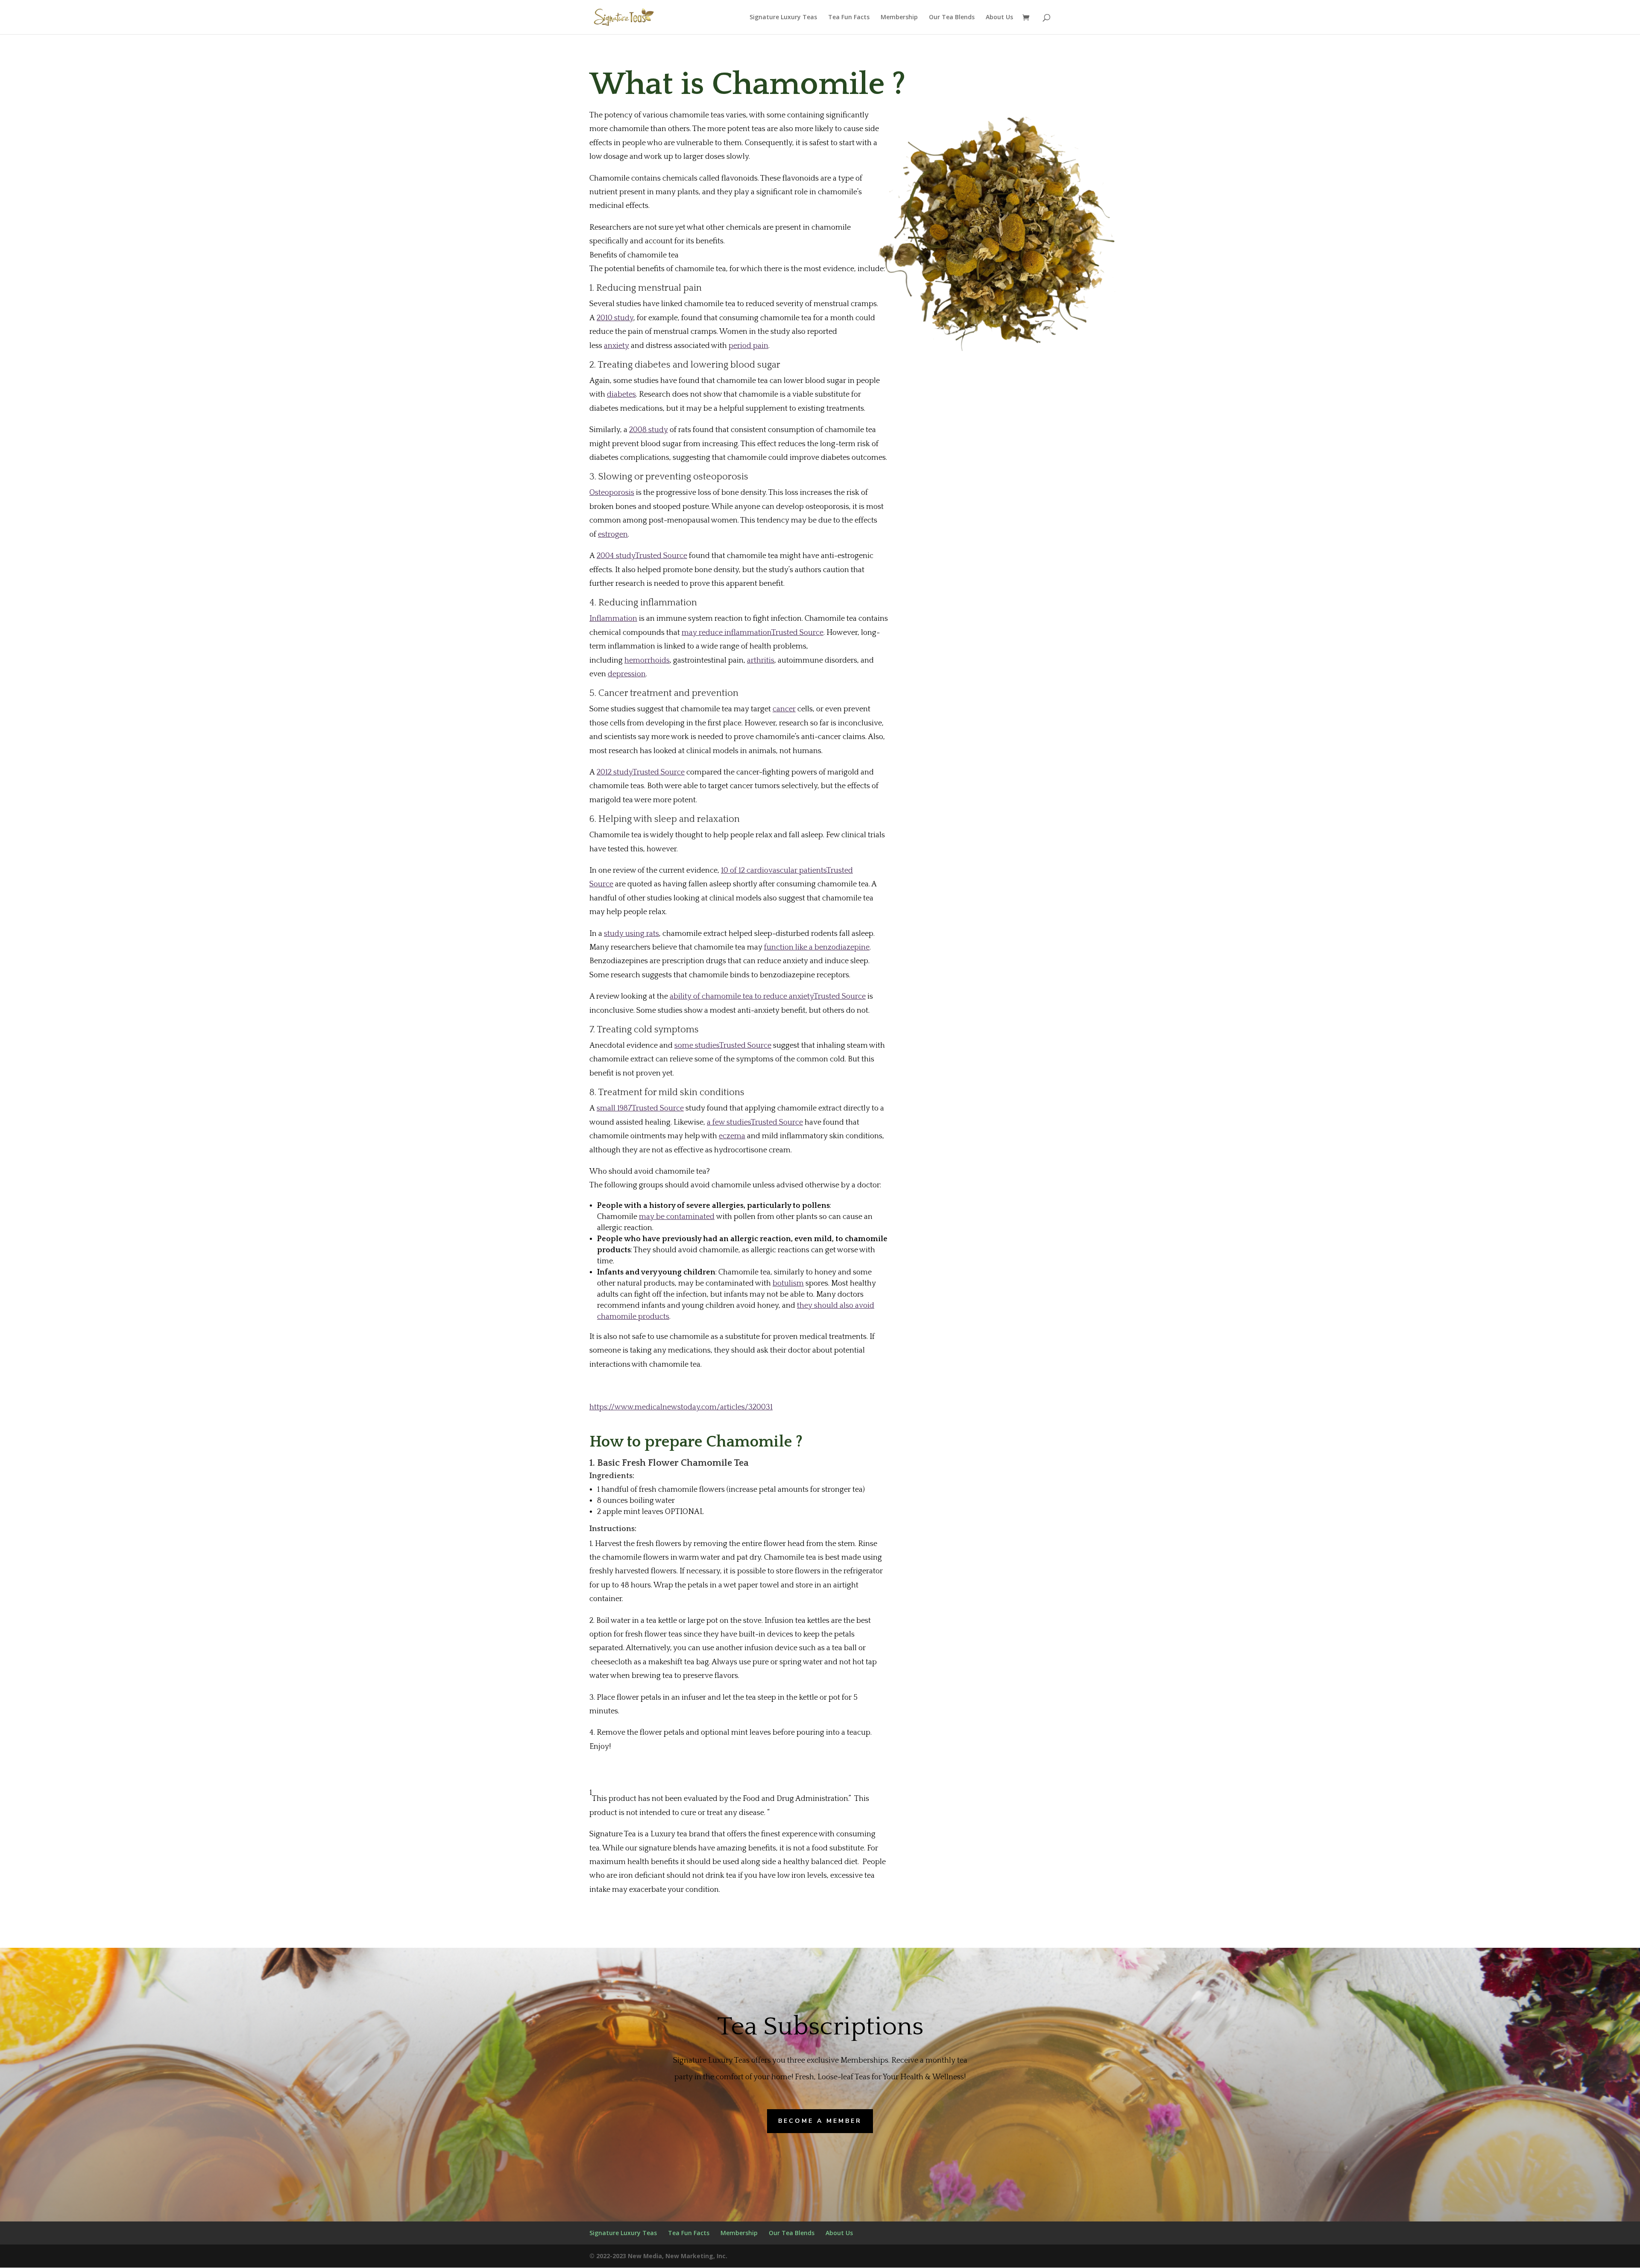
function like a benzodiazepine (817, 947)
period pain (748, 346)
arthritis (761, 661)
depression (627, 674)
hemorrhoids (647, 661)
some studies (723, 1046)
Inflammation (613, 619)
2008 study (649, 430)
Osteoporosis (612, 493)
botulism (788, 1283)
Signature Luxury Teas (783, 18)
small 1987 (640, 1108)
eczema (732, 1136)
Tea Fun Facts (849, 18)
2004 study (642, 556)
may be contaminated (677, 1217)
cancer (784, 709)
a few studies (755, 1122)
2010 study (615, 318)
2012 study (641, 772)
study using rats (631, 934)
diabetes (621, 395)
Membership (899, 18)
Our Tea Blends (952, 18)
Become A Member (820, 2121)
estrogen (613, 535)
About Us (999, 18)
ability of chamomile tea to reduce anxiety (768, 997)
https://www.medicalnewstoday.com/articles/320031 (681, 1407)
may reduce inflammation (753, 633)
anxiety (616, 346)
